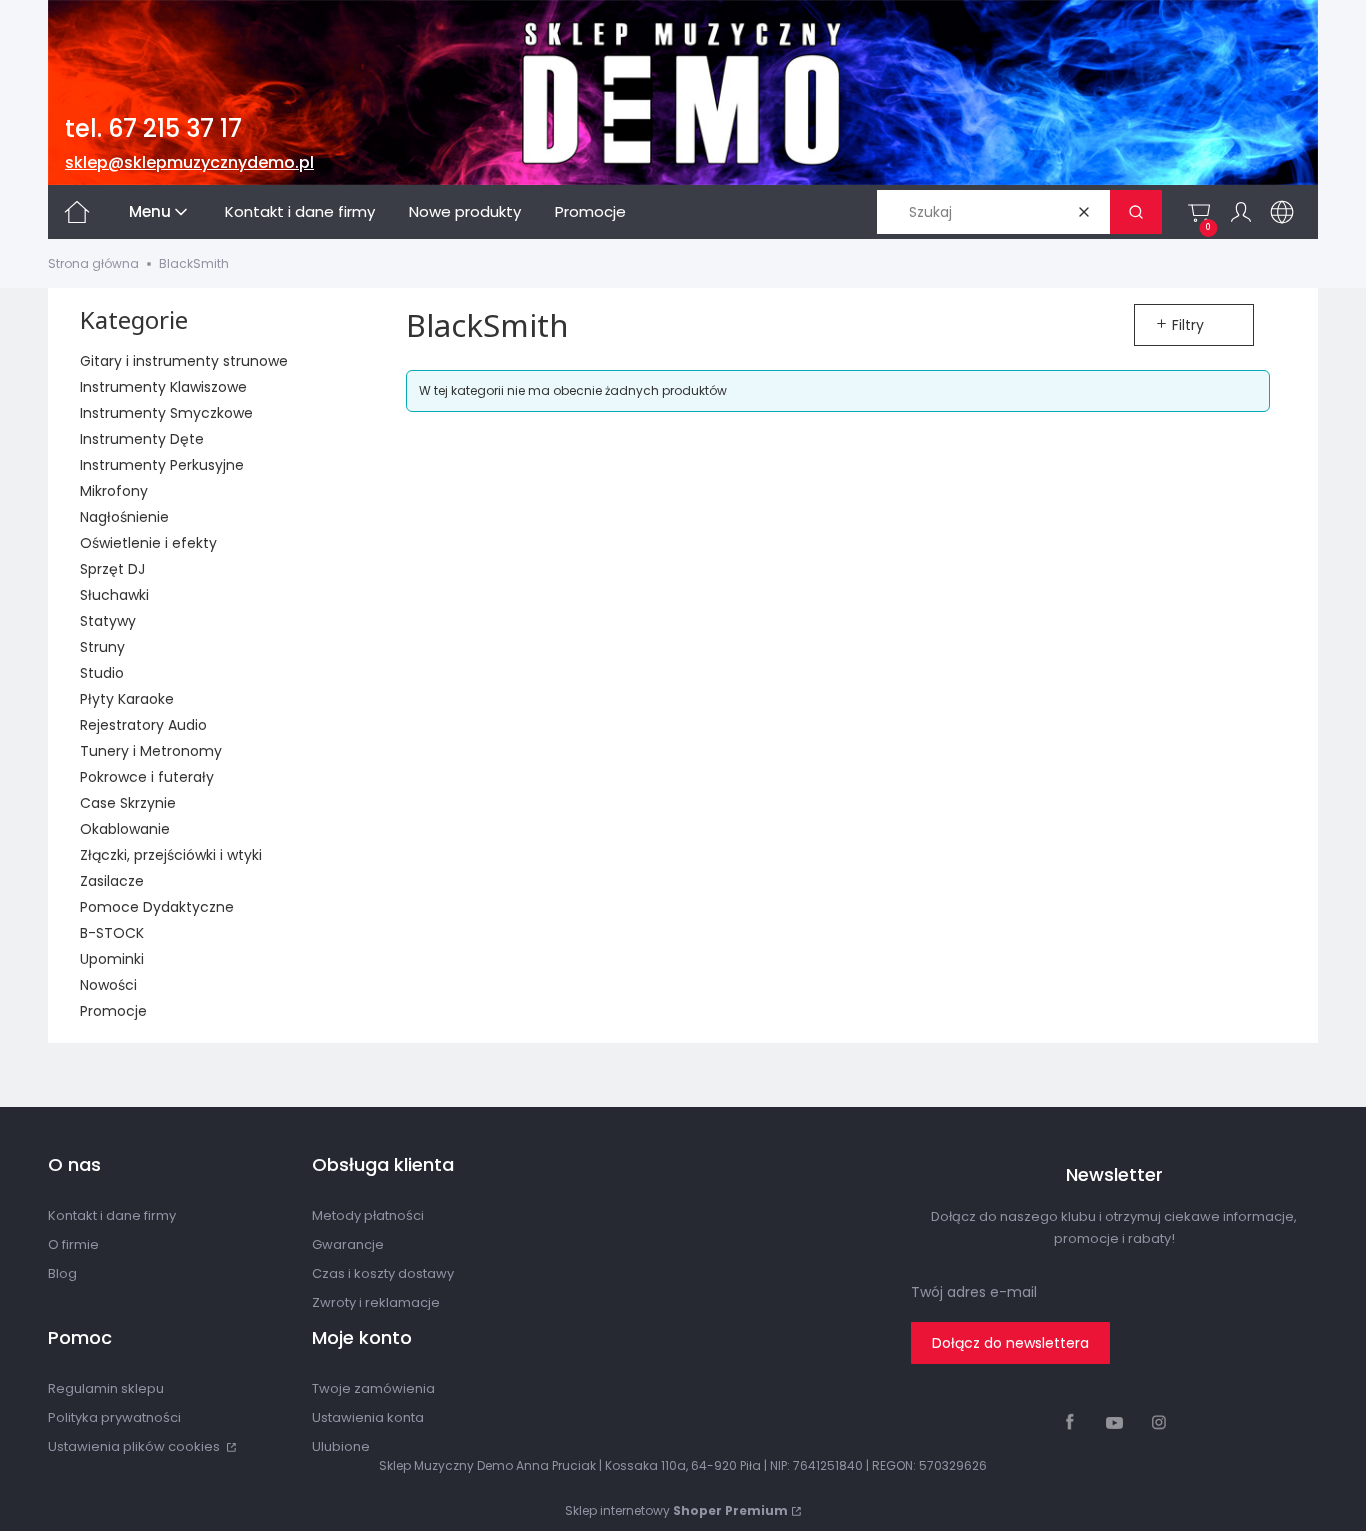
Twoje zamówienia (373, 1388)
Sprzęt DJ (112, 569)
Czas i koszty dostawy (383, 1273)
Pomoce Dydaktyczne (157, 907)
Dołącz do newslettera (1010, 1343)
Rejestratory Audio (143, 725)
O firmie (73, 1244)
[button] (1136, 212)
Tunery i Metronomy (151, 751)
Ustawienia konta (368, 1417)
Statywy (108, 621)
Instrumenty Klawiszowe (163, 387)
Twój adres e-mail (974, 1292)
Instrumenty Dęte (142, 439)
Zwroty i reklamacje (376, 1302)
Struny (102, 647)
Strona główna (93, 263)
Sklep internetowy (676, 1510)
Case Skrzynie (128, 803)
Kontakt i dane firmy (112, 1215)
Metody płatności (368, 1215)
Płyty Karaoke (127, 699)
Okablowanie (125, 829)
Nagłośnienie (124, 517)
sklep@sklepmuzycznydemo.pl (189, 162)
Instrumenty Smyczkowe (166, 413)
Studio (102, 673)
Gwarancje (348, 1244)
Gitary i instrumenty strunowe (184, 361)
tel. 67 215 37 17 (153, 128)
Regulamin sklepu (106, 1388)
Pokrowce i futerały (147, 777)
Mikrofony (114, 491)
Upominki (112, 959)
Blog (62, 1273)
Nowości (108, 985)
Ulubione (341, 1446)
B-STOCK (112, 933)
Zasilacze (112, 881)
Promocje (113, 1011)
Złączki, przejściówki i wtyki (171, 855)
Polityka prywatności (114, 1417)
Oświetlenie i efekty (148, 543)
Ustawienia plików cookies (135, 1446)
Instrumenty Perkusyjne (162, 465)
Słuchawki (114, 595)
